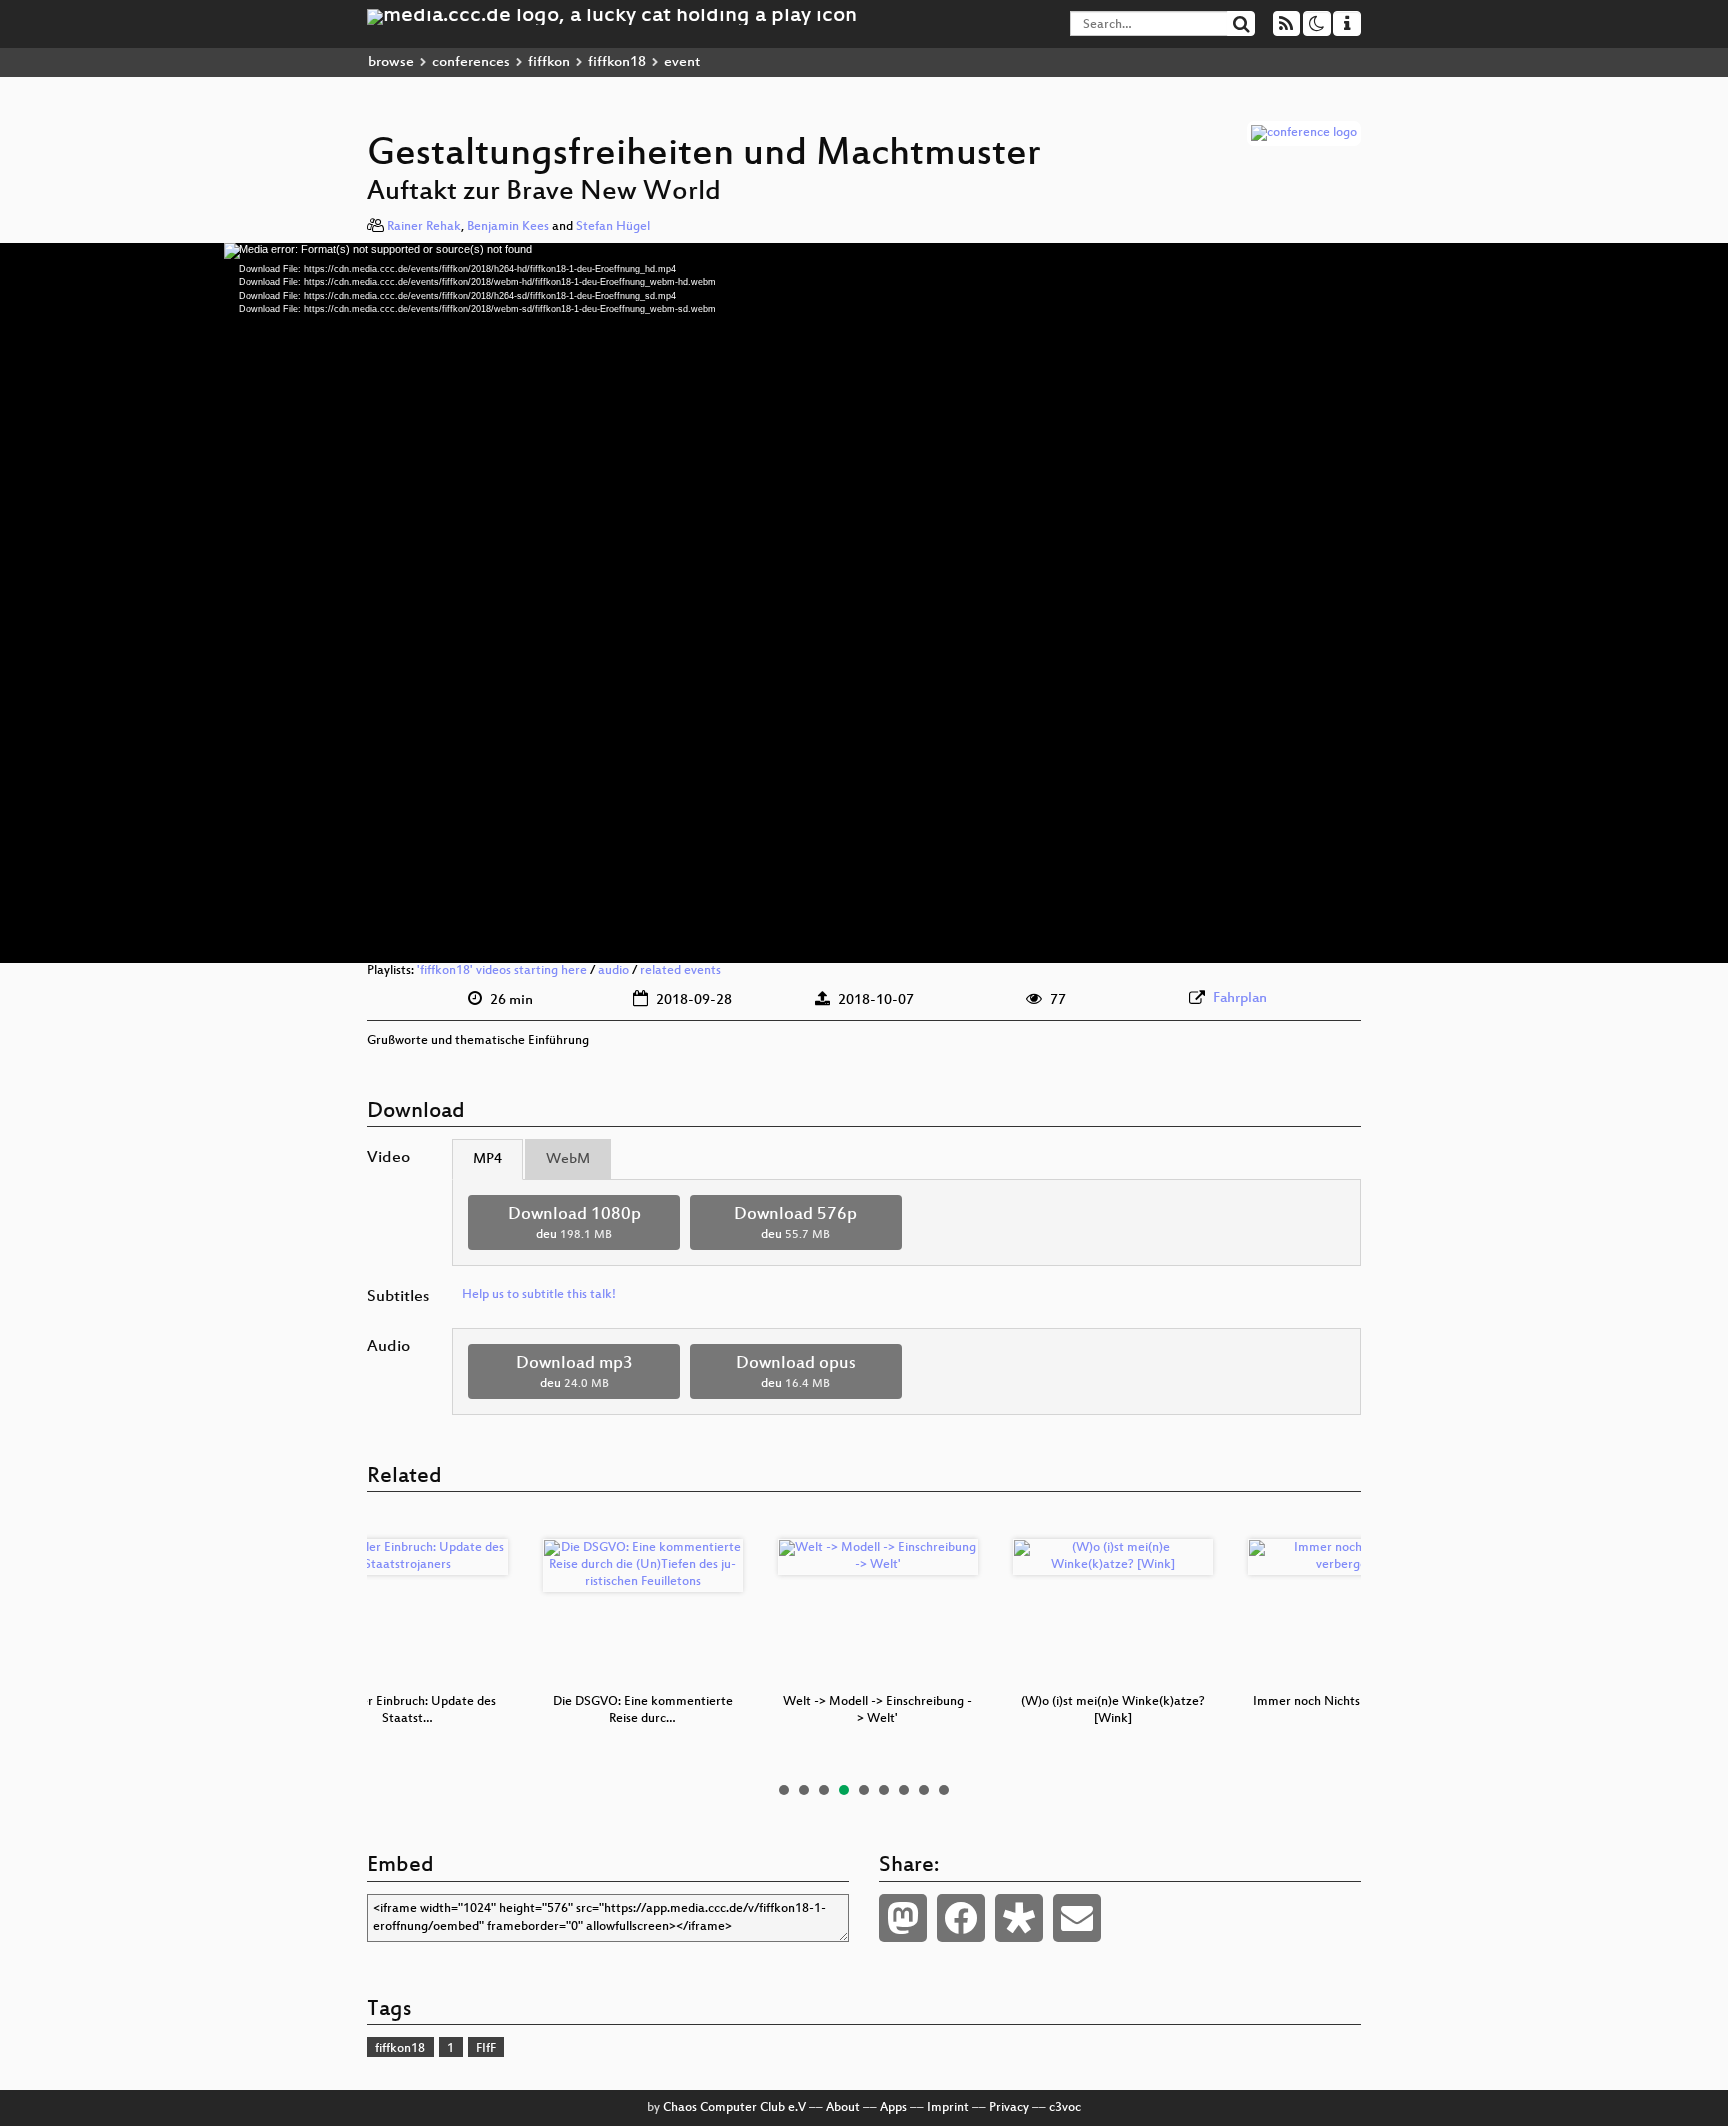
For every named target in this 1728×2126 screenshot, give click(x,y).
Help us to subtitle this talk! (539, 1295)
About (843, 2108)
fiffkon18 (617, 62)
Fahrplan (1240, 998)
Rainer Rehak (424, 227)
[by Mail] (1077, 1918)
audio (613, 971)
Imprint (948, 2108)
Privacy (1009, 2108)
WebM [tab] (568, 1159)
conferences (471, 62)
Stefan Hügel (613, 227)
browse (391, 62)
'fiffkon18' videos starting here (502, 971)
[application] (864, 603)
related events (680, 971)
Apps (893, 2108)
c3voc (1065, 2108)
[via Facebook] (961, 1918)
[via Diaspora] (1019, 1918)
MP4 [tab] (487, 1159)
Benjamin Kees (508, 227)
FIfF (486, 2049)
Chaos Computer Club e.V (734, 2108)
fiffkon (549, 62)
